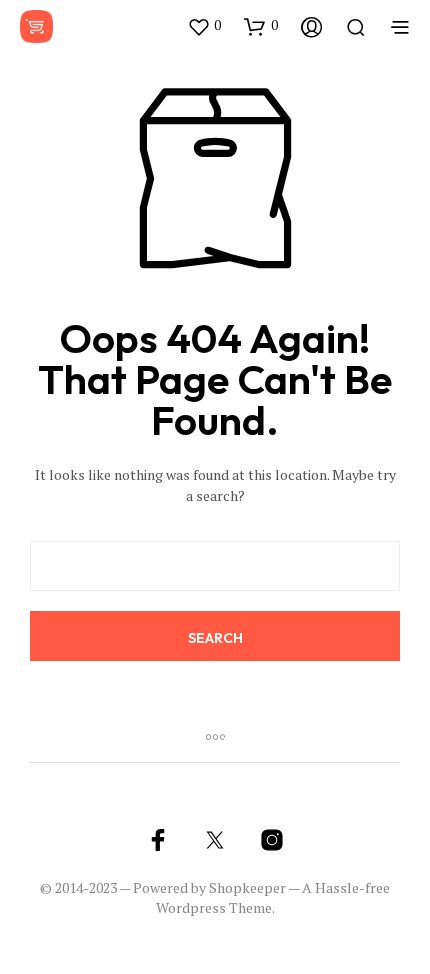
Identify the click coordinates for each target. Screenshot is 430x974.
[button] (204, 26)
